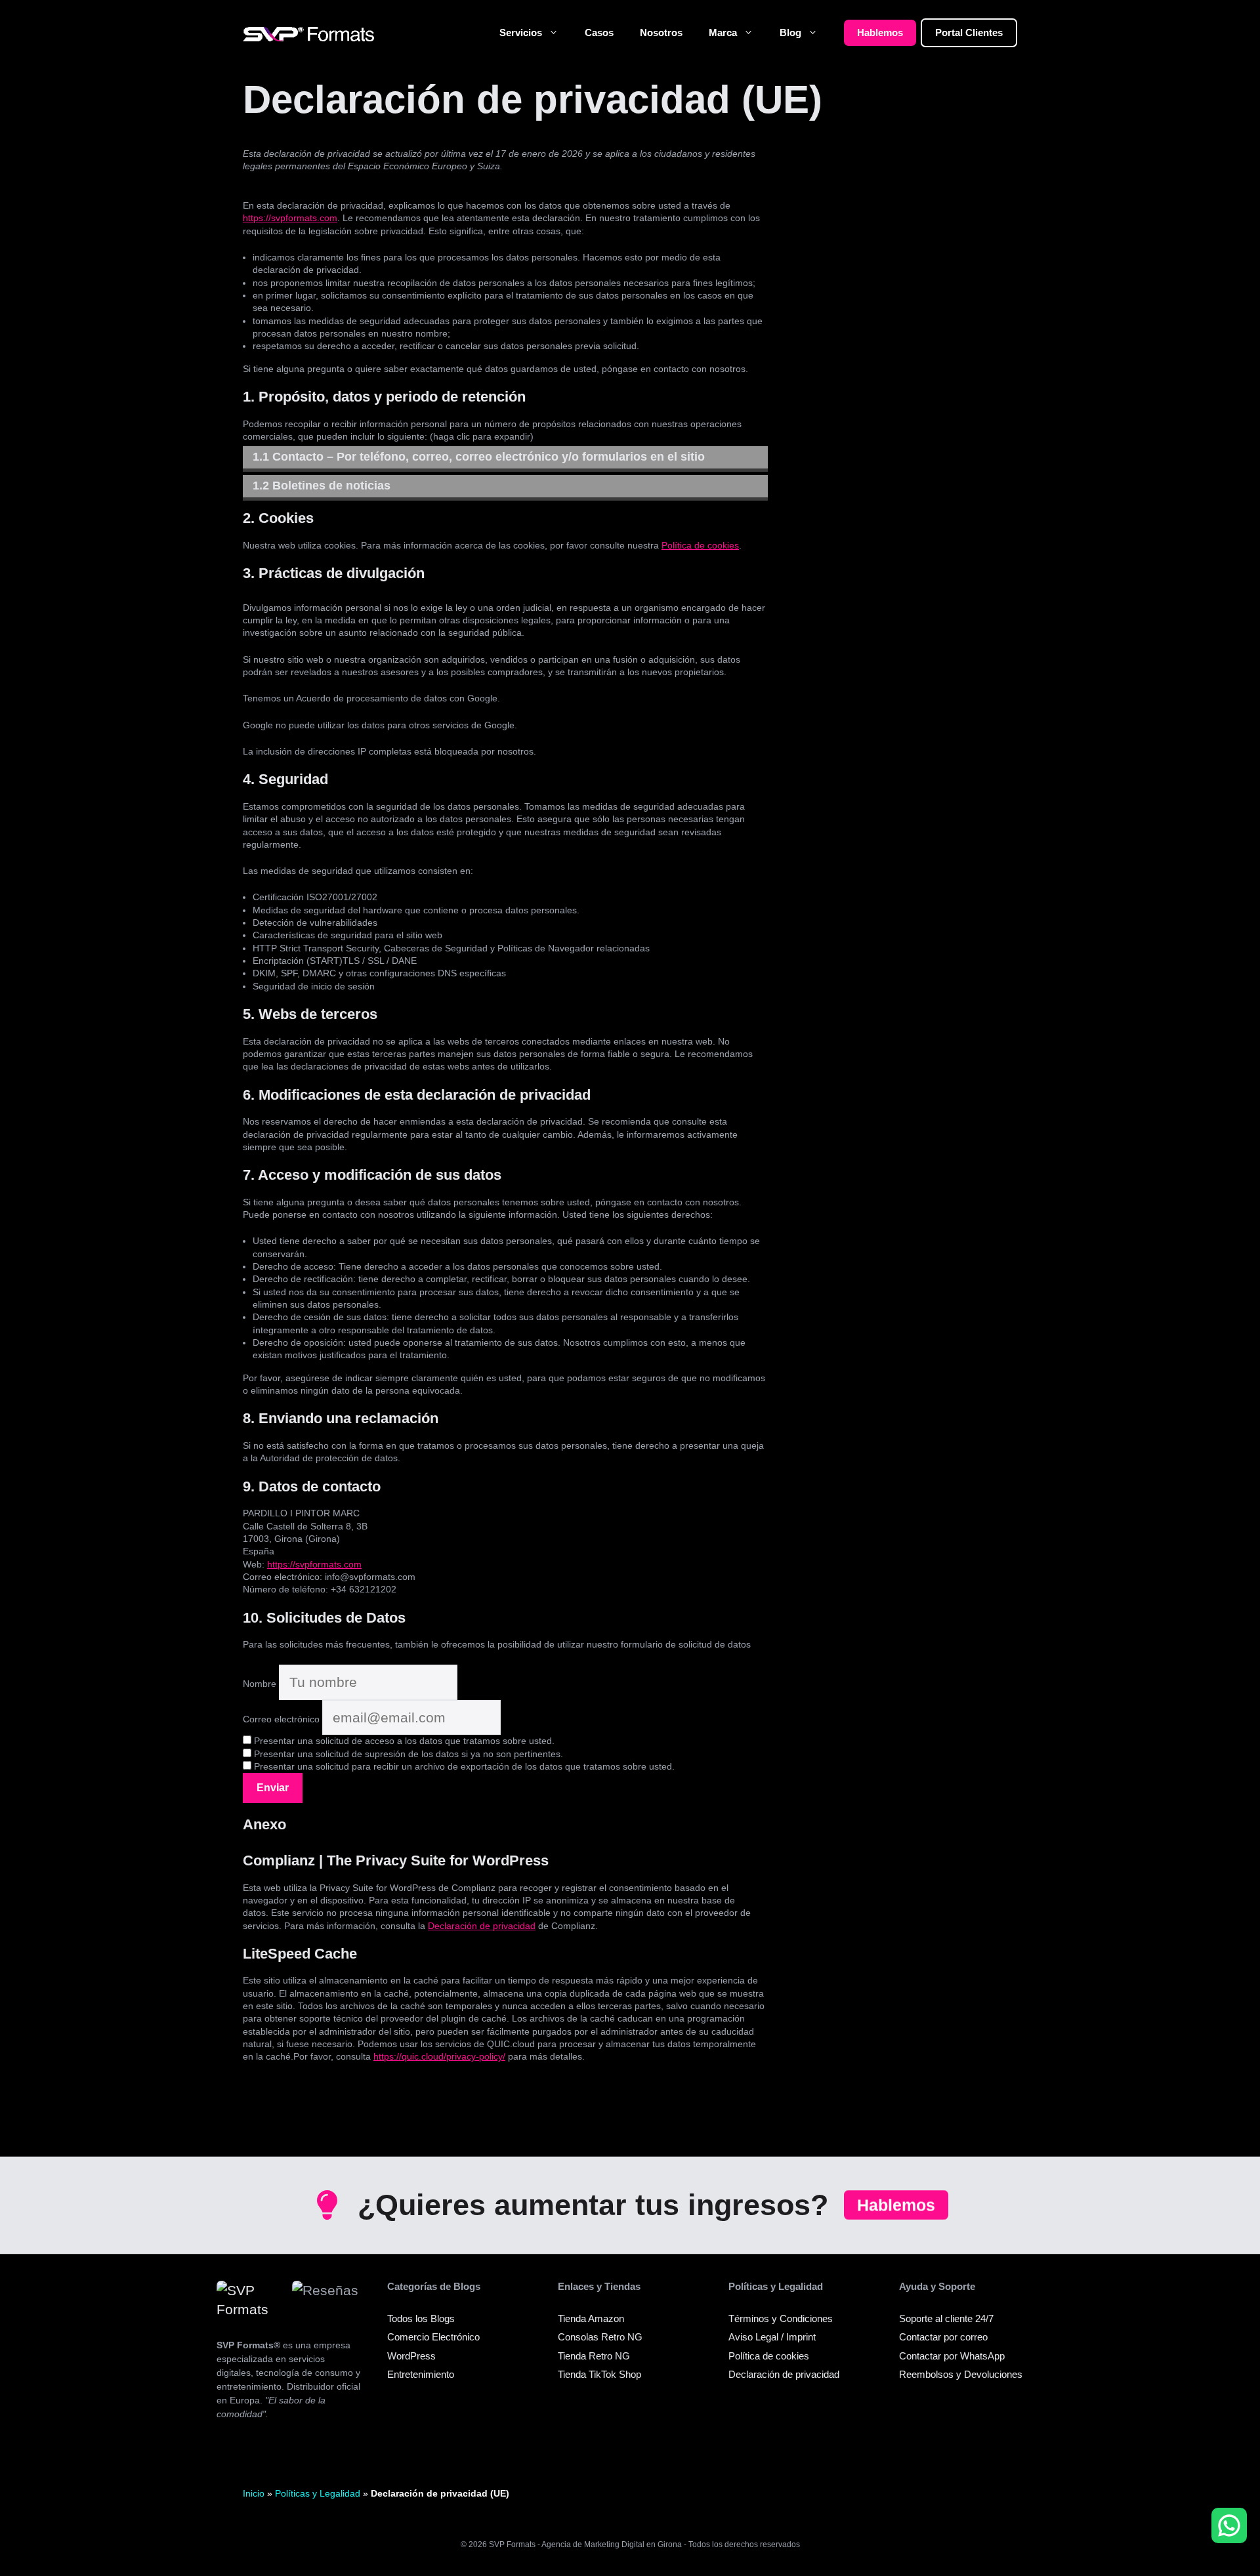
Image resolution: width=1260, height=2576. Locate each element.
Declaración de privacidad (482, 1926)
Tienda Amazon (591, 2318)
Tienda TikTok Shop (599, 2374)
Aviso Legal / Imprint (772, 2337)
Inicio (254, 2493)
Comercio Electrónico (433, 2337)
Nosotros (661, 32)
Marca (723, 32)
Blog (790, 32)
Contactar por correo (943, 2337)
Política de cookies (700, 545)
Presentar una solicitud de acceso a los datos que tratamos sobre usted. (403, 1741)
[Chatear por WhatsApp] (1229, 2525)
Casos (599, 32)
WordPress (411, 2356)
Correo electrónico (281, 1719)
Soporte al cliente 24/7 (946, 2318)
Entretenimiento (421, 2374)
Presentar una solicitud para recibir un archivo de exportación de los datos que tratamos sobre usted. (463, 1766)
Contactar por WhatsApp (952, 2356)
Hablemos (880, 32)
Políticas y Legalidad (318, 2493)
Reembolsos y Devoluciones (961, 2374)
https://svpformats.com (290, 218)
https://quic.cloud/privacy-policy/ (439, 2056)
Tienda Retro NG (594, 2356)
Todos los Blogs (421, 2318)
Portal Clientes (969, 32)
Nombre (260, 1684)
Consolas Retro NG (600, 2337)
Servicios (521, 32)
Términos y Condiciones (781, 2318)
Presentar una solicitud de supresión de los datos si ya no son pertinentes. (407, 1754)
